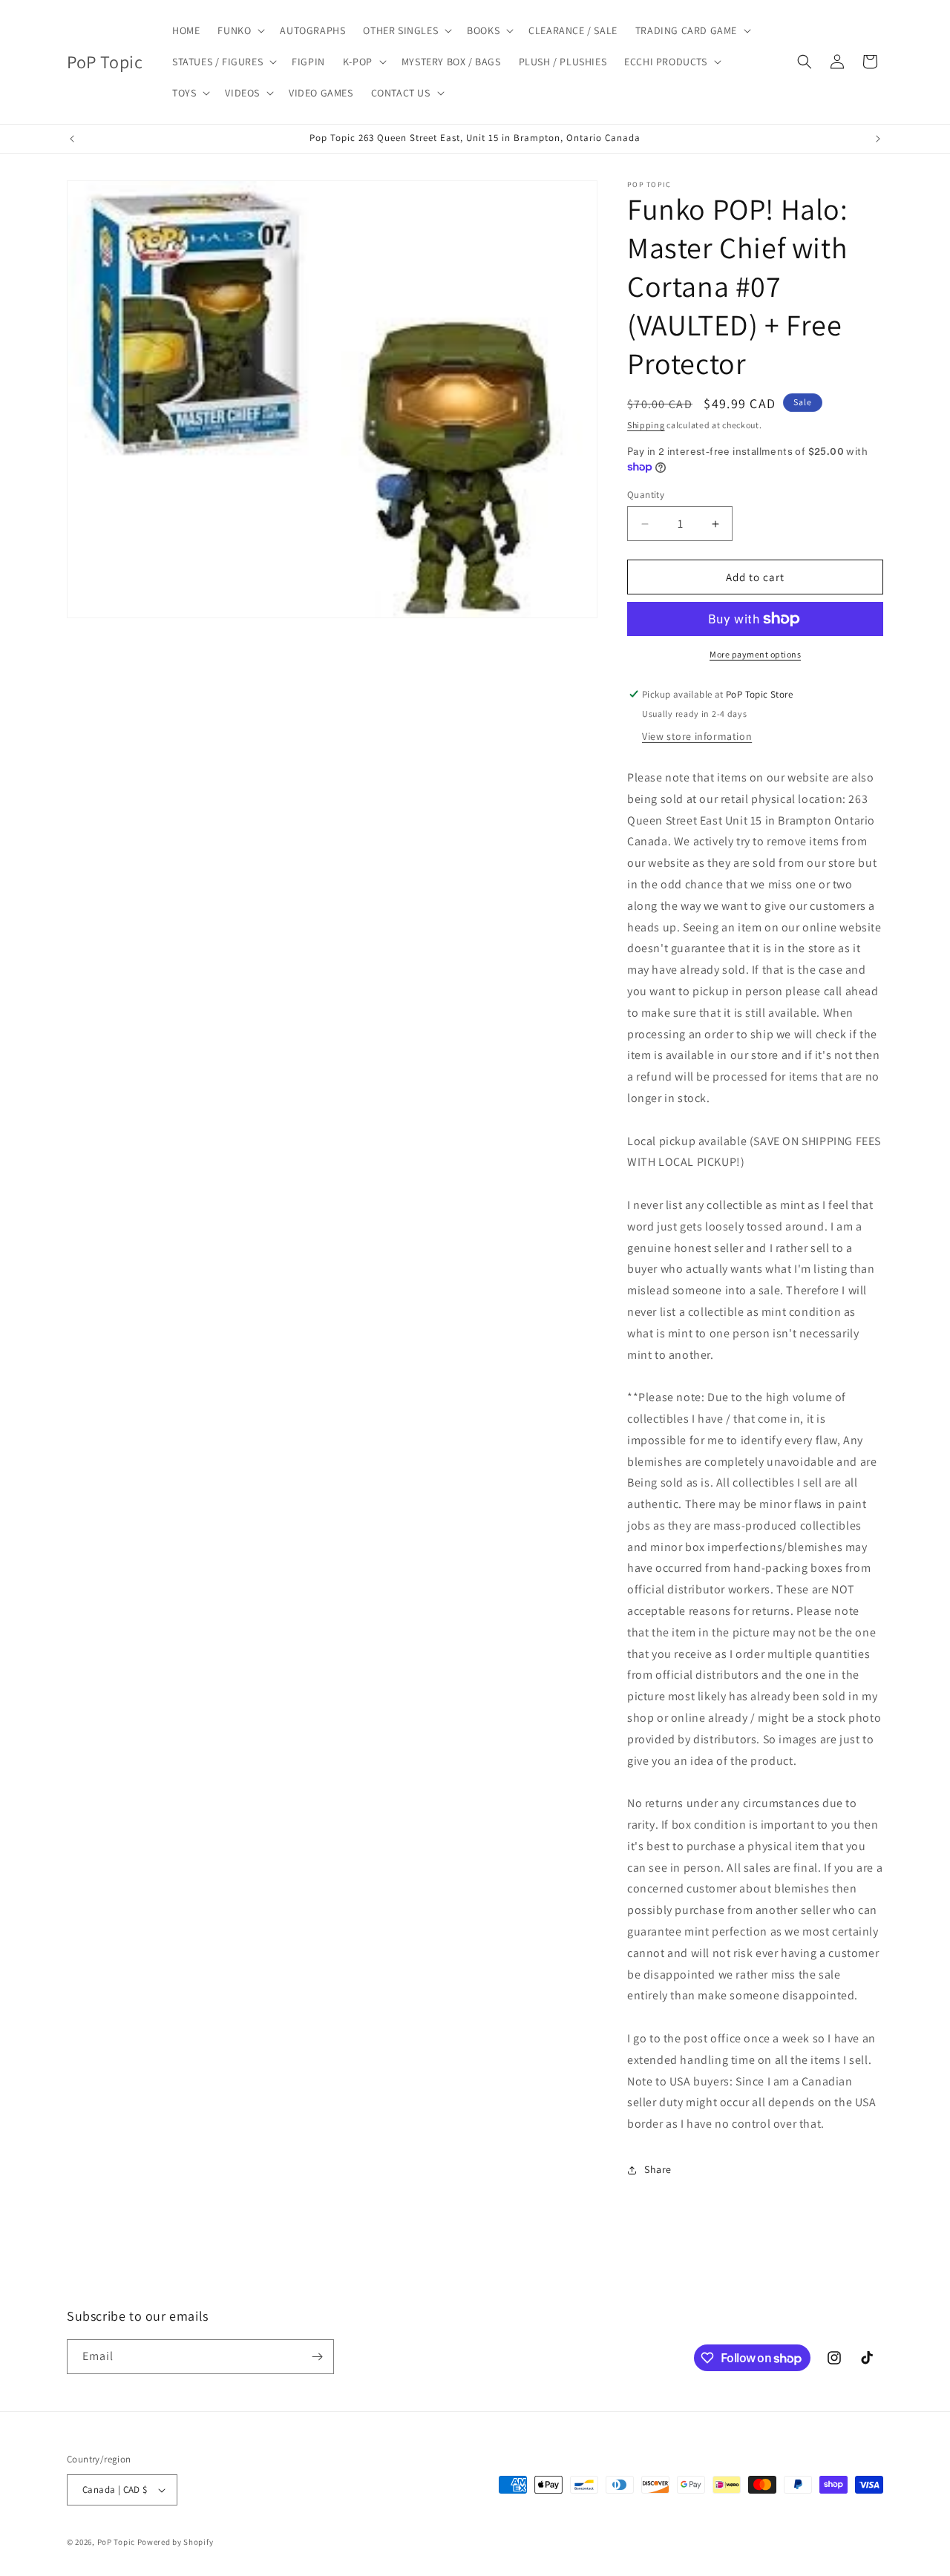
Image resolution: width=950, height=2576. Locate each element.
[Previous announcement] (72, 139)
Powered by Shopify (176, 2542)
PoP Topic (116, 2542)
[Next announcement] (878, 139)
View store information (697, 736)
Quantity (646, 495)
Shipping (646, 425)
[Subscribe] (317, 2357)
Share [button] (658, 2169)
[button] (240, 30)
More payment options (755, 654)
